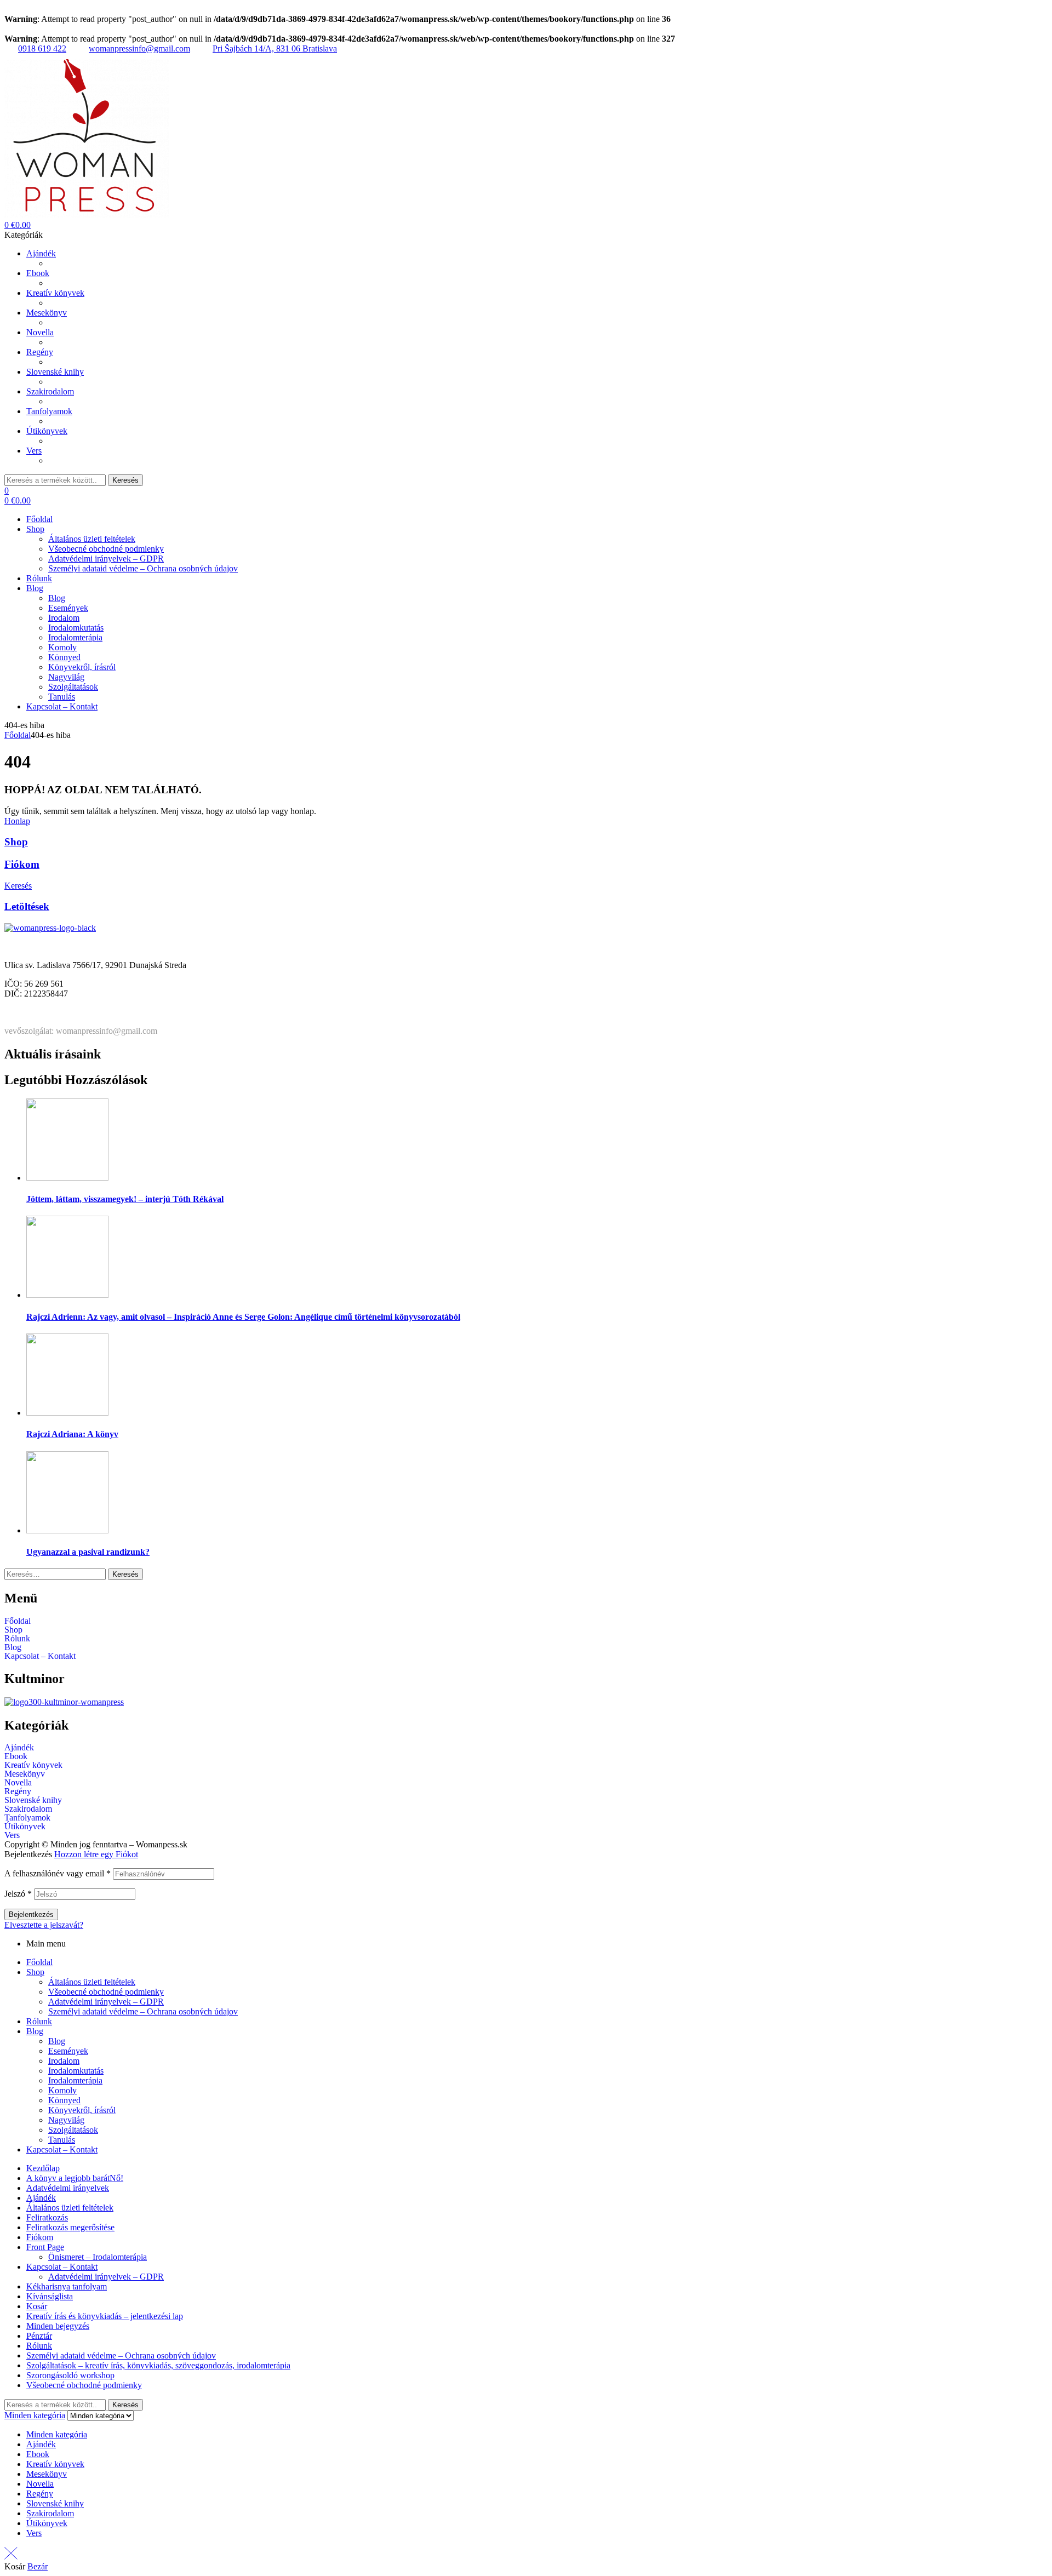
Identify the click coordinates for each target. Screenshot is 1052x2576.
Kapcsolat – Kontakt (40, 1656)
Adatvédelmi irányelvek (68, 2188)
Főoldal (18, 735)
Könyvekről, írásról (82, 2110)
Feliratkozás (47, 2217)
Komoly (62, 2090)
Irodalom (64, 2061)
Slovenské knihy (33, 1800)
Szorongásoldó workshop (70, 2375)
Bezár (38, 2566)
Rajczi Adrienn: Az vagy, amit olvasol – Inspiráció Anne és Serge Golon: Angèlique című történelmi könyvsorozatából (243, 1317)
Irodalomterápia (75, 2080)
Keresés (125, 480)
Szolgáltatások (73, 2130)
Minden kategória (57, 2434)
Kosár (37, 2306)
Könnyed (64, 2100)
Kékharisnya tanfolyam (67, 2286)
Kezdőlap (43, 2168)
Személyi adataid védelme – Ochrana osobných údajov (143, 2011)
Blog (13, 1647)
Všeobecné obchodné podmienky (106, 1992)
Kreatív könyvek (33, 1765)
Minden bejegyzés (58, 2326)
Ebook (16, 1756)
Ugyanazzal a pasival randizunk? (88, 1552)
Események (68, 2051)
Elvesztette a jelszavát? (44, 1925)
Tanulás (62, 2140)
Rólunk (17, 1639)
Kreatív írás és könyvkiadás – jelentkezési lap (105, 2316)
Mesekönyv (25, 1774)
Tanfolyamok (27, 1818)
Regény (18, 1791)
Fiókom (22, 864)
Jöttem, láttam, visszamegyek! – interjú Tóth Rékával (125, 1199)
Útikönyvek (25, 1827)
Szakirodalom (28, 1809)
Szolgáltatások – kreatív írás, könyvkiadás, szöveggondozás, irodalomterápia (158, 2365)
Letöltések (27, 906)
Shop (16, 842)
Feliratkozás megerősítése (70, 2227)
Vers (12, 1835)
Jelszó (18, 1894)
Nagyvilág (66, 2120)
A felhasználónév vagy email (58, 1873)
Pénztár (39, 2336)
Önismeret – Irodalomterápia (98, 2257)
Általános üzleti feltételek (92, 1982)
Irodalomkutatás (76, 2071)
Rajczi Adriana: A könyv (72, 1434)
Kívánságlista (50, 2296)
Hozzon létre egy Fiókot (96, 1854)
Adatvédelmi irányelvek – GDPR (106, 2002)
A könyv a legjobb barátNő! (75, 2178)
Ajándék (19, 1748)
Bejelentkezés (31, 1914)
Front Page (45, 2247)
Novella (18, 1783)
